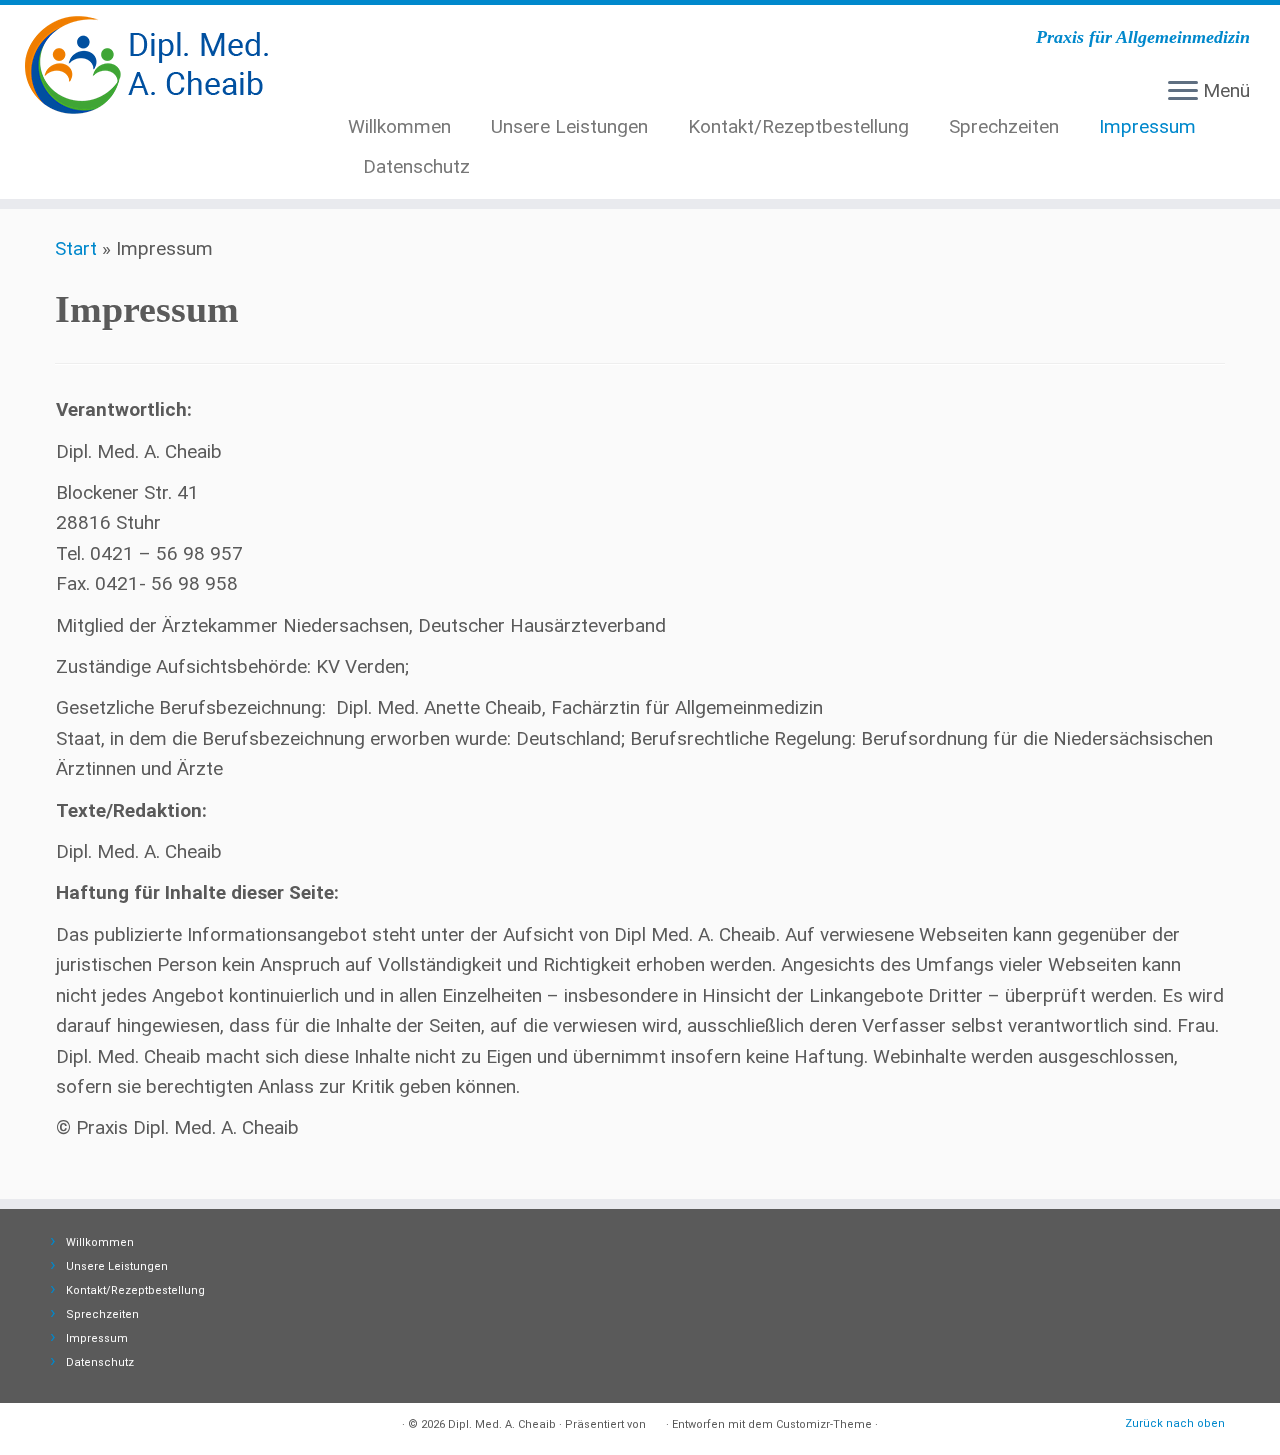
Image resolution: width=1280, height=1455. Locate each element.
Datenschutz (416, 166)
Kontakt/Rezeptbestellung (798, 126)
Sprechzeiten (1004, 126)
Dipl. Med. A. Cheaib (502, 1424)
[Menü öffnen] (1183, 92)
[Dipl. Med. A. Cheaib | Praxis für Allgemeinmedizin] (147, 65)
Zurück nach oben (1175, 1423)
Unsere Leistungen (569, 126)
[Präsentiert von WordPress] (656, 1421)
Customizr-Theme (824, 1424)
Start (76, 248)
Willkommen (399, 126)
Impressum (1147, 126)
